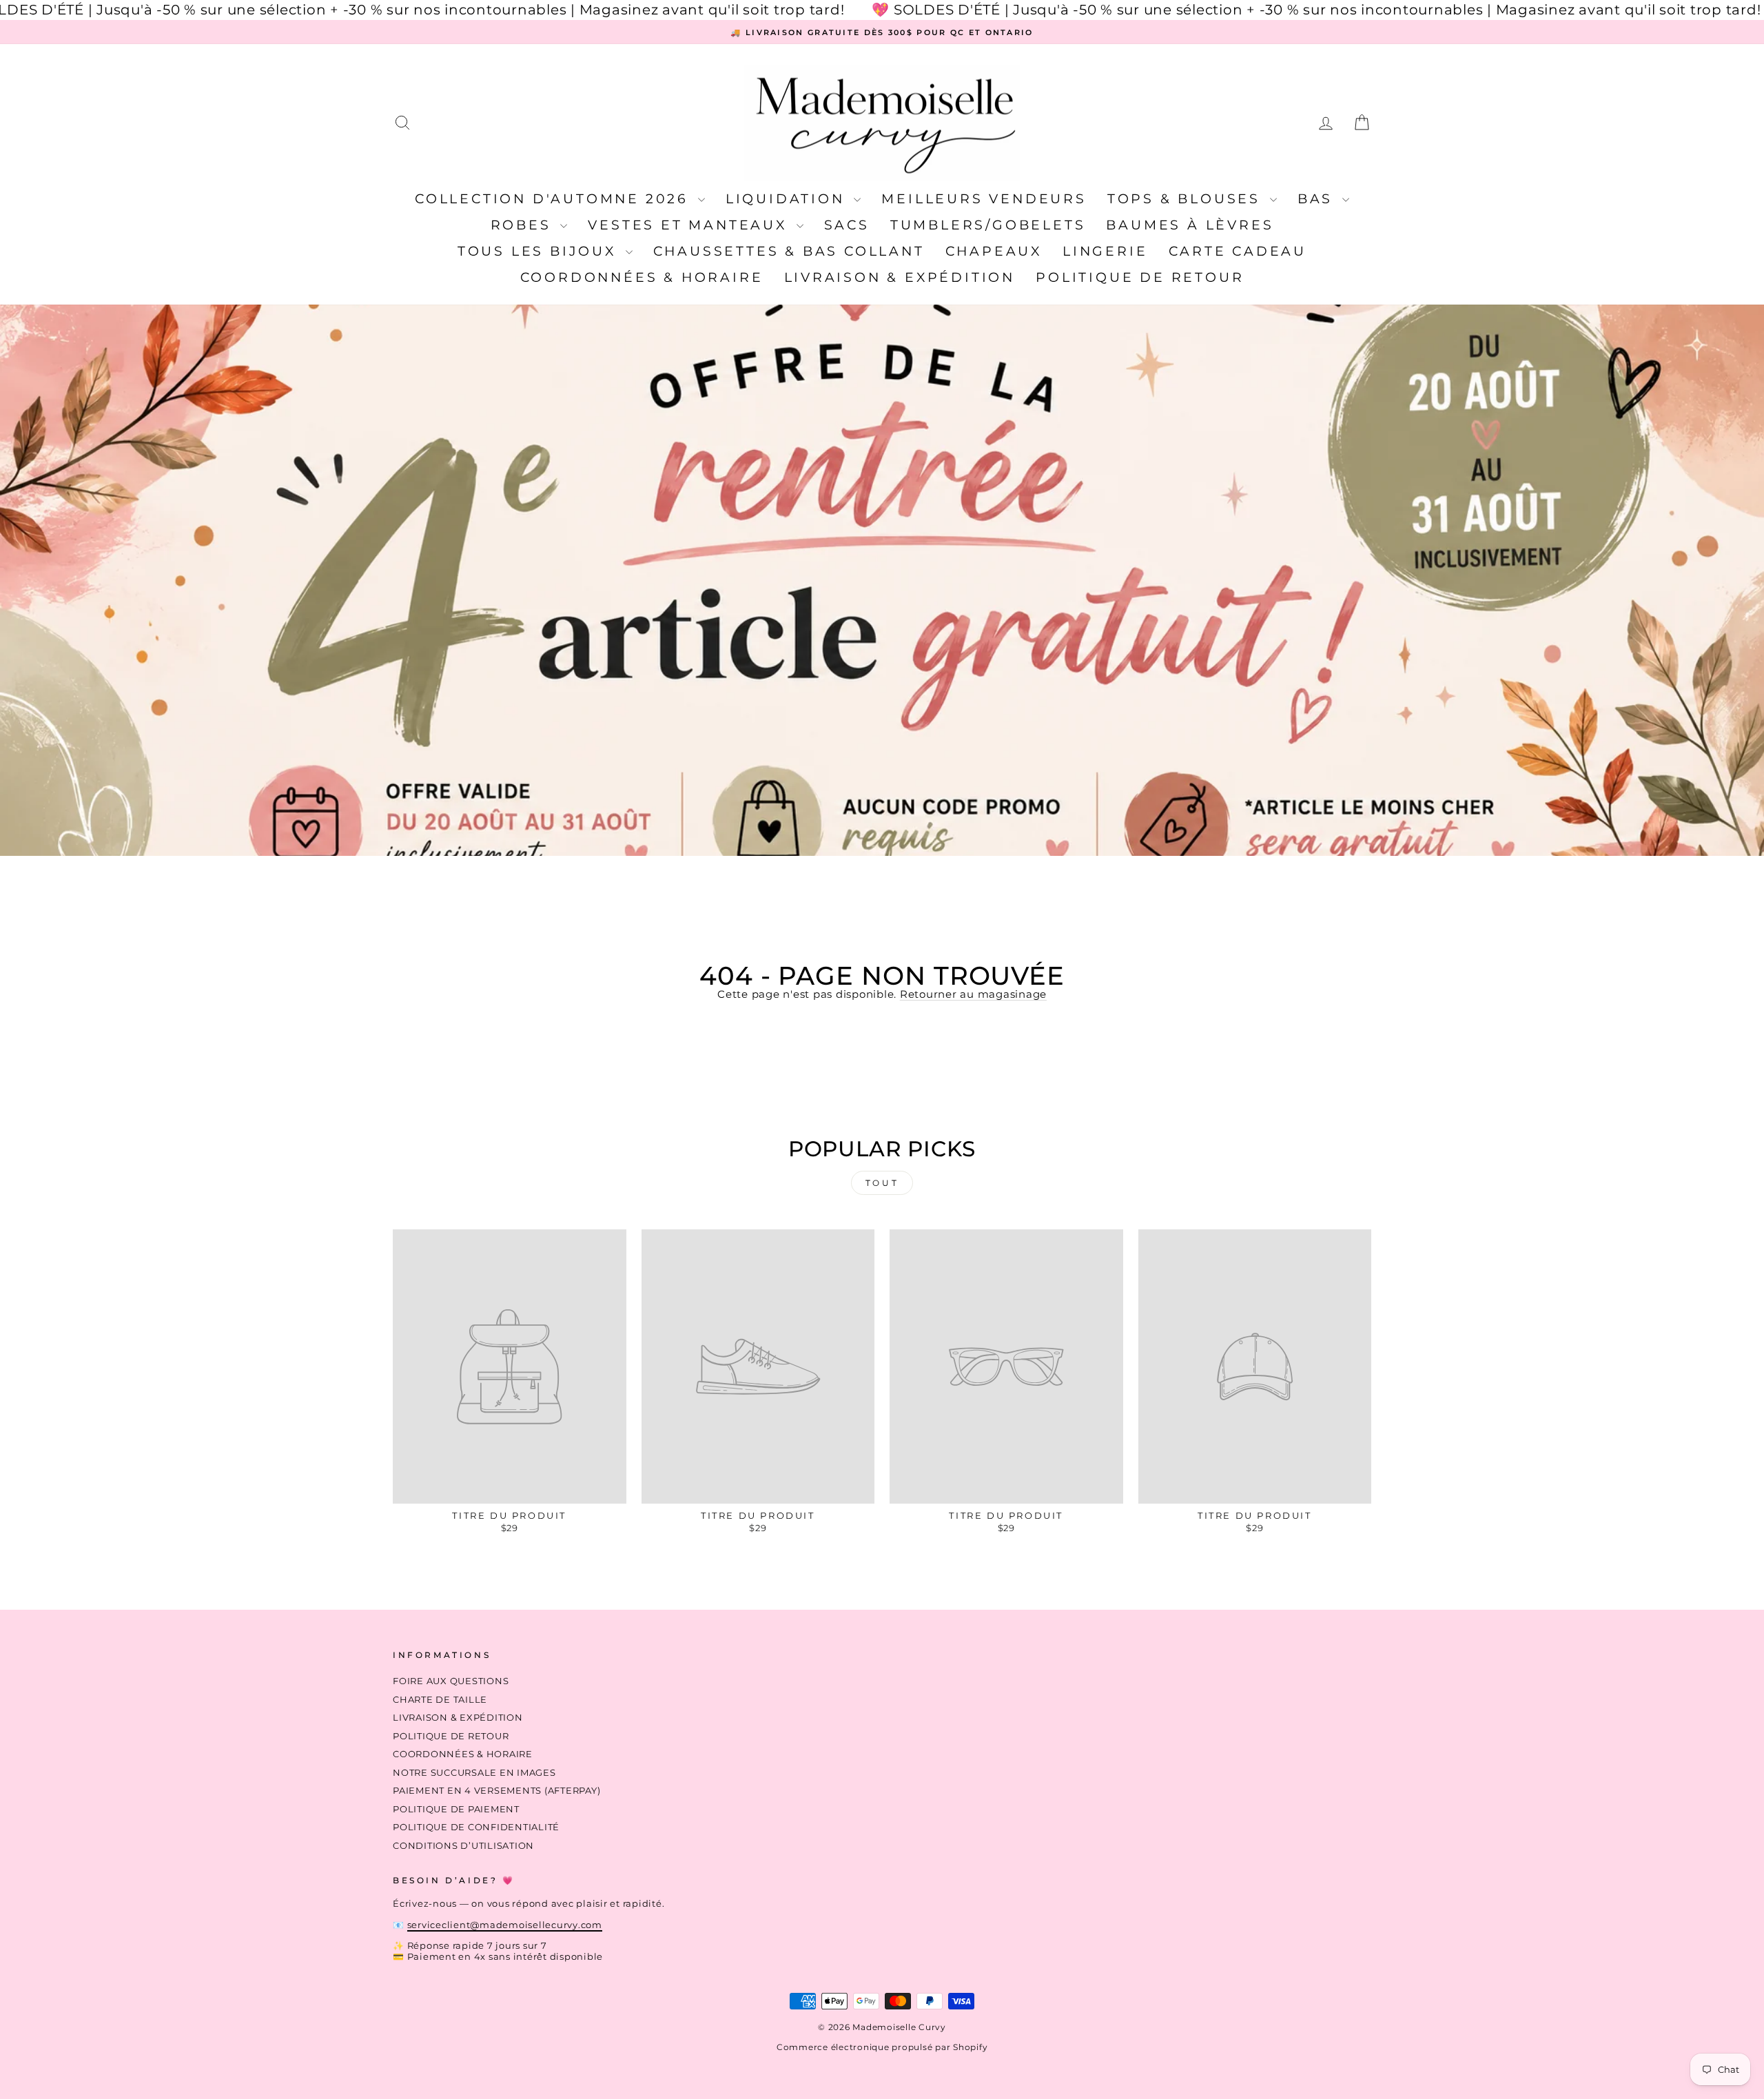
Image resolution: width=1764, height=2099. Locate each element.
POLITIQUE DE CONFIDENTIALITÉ (476, 1827)
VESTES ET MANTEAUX (690, 225)
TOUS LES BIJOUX (540, 251)
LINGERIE (1105, 251)
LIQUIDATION (788, 199)
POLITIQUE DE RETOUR (1140, 277)
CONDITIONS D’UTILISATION (463, 1846)
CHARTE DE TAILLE (440, 1700)
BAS (1318, 199)
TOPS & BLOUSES (1187, 199)
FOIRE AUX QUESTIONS (451, 1681)
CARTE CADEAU (1238, 251)
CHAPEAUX (994, 251)
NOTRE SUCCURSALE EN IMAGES (474, 1773)
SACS (847, 225)
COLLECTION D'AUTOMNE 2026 (555, 199)
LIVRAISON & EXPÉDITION (900, 277)
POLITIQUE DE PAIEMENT (456, 1809)
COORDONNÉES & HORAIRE (642, 277)
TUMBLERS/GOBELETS (988, 225)
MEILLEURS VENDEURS (984, 199)
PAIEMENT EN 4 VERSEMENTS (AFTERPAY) (496, 1791)
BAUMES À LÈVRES (1190, 225)
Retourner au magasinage (973, 994)
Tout (882, 1183)
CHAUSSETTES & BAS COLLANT (789, 251)
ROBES (524, 225)
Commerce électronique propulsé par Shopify (882, 2047)
